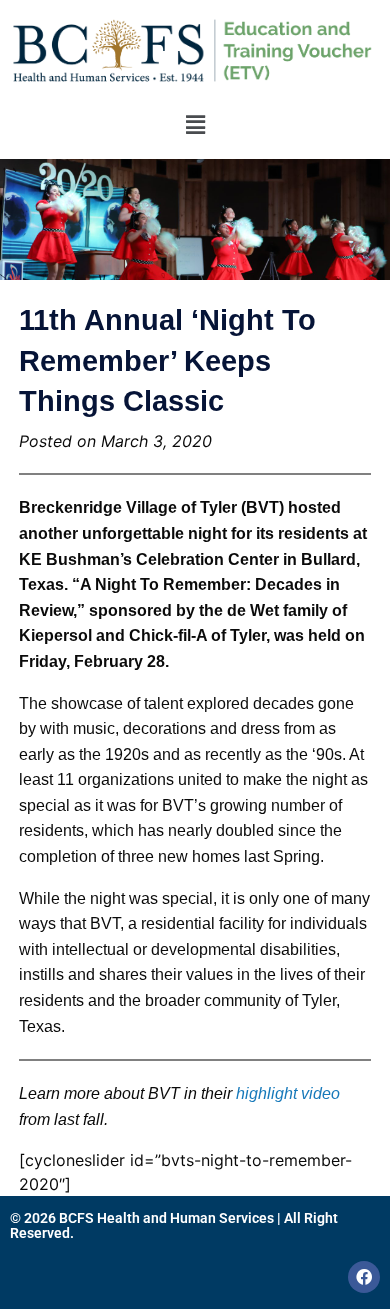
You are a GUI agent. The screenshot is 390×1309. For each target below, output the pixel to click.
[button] (195, 124)
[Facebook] (364, 1277)
